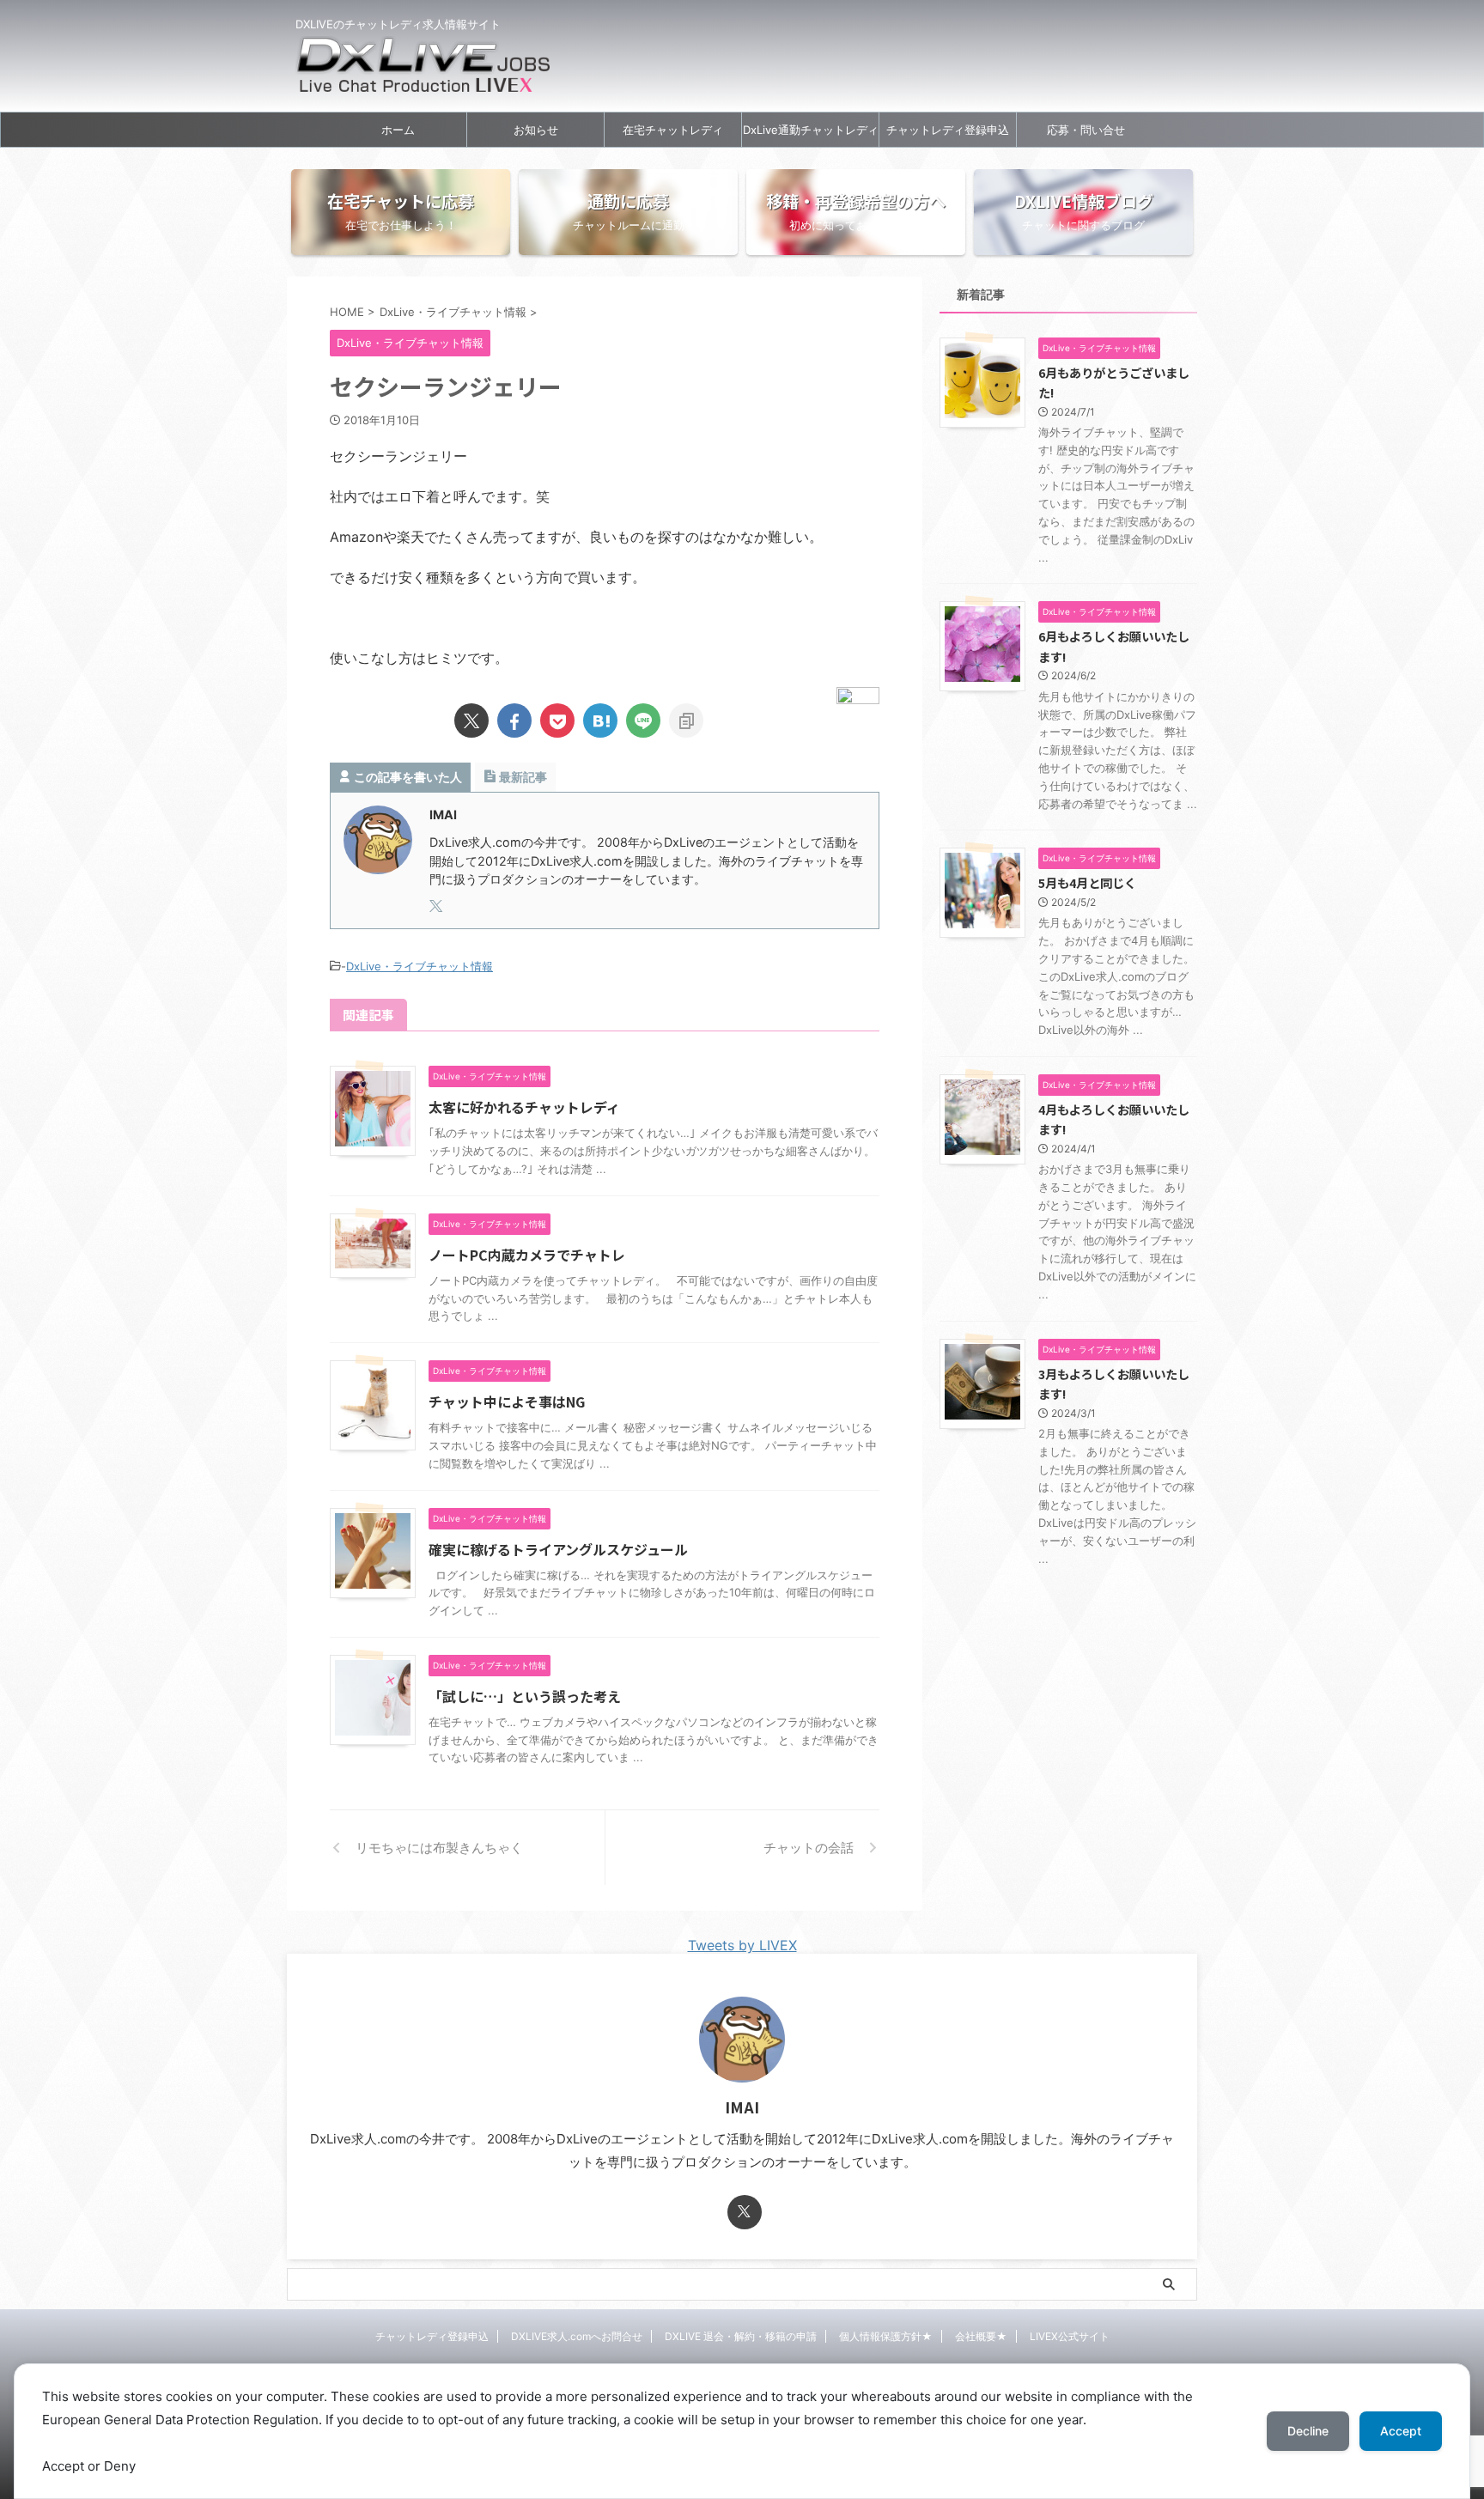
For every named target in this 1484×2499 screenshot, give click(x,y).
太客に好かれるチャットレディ (524, 1107)
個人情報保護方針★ (886, 2336)
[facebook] (514, 721)
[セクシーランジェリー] (600, 721)
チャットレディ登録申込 (948, 130)
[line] (643, 721)
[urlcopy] (686, 721)
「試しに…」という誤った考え (525, 1696)
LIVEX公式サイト (1070, 2336)
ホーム (398, 130)
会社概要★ (981, 2336)
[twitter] (471, 721)
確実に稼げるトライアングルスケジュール (558, 1549)
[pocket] (557, 721)
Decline (1308, 2431)
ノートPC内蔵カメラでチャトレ (527, 1255)
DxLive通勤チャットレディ (811, 130)
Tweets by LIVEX (742, 1945)
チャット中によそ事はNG (507, 1402)
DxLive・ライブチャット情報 (420, 966)
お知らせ (536, 130)
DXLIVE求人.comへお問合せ (577, 2336)
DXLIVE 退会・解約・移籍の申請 (741, 2336)
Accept (1401, 2431)
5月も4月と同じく (1087, 882)
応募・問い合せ (1086, 130)
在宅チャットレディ (673, 130)
